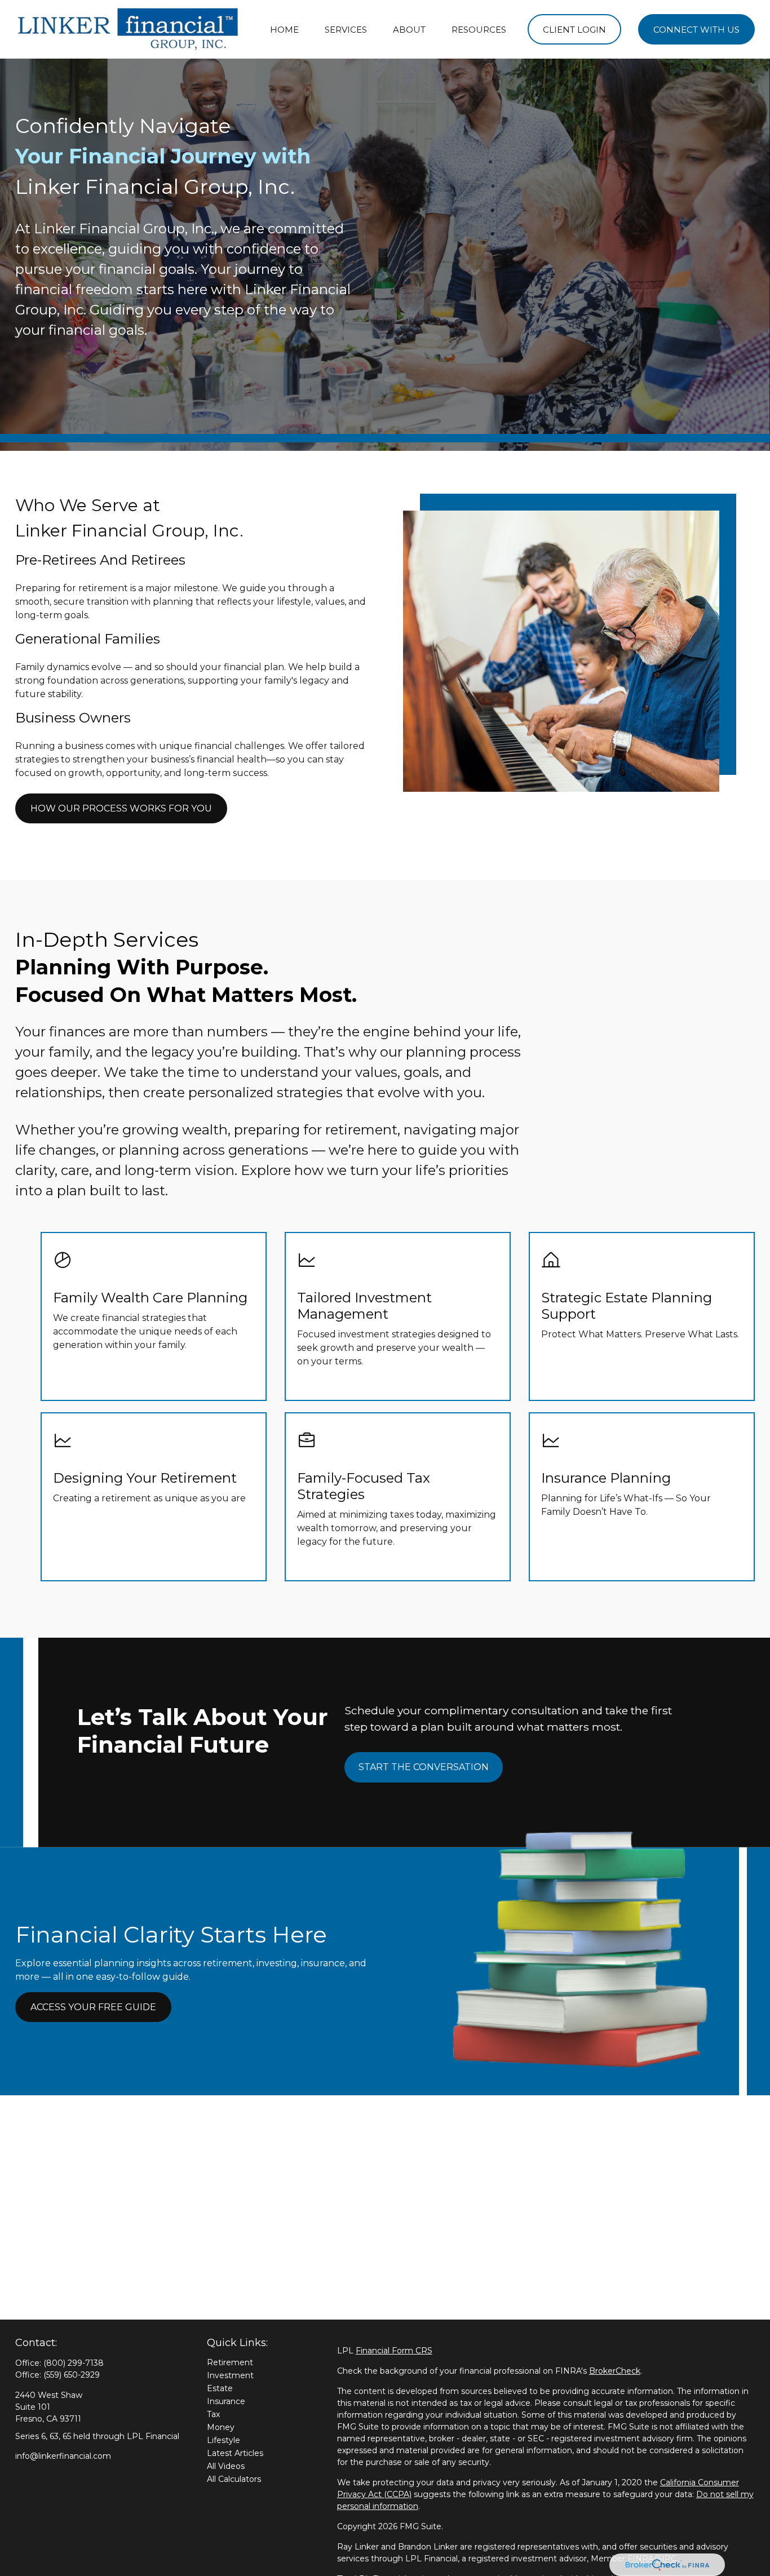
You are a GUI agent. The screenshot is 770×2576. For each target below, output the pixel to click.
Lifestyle (224, 2440)
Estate (220, 2388)
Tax (213, 2414)
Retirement (230, 2362)
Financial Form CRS (394, 2351)
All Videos (226, 2466)
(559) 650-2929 (72, 2375)
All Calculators (234, 2479)
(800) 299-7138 (74, 2363)
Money (221, 2427)
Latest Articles (235, 2453)
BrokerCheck (615, 2371)
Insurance (226, 2401)
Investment (230, 2375)
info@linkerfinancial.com (63, 2456)
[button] (284, 30)
